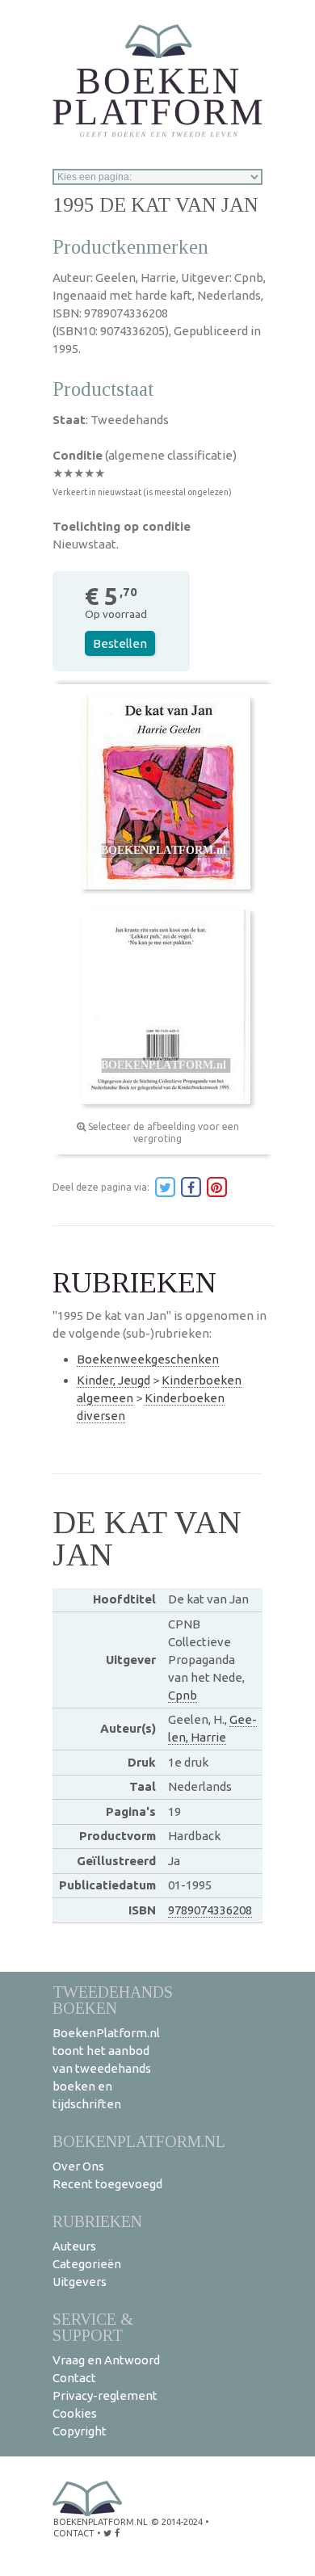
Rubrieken (97, 2221)
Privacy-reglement (105, 2395)
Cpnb (183, 1695)
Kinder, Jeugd (113, 1380)
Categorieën (87, 2264)
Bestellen (120, 643)
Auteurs (74, 2246)
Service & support (93, 2327)
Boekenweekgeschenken (148, 1359)
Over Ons (78, 2166)
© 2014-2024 (177, 2522)
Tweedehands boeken (113, 2000)
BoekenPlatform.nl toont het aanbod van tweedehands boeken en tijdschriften (106, 2068)
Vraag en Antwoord (106, 2360)
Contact (74, 2378)
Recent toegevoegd (107, 2184)
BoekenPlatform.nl (139, 2141)
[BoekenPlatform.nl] (157, 76)
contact (74, 2533)
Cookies (75, 2413)
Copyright (80, 2431)
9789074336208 (210, 1910)
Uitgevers (80, 2282)
